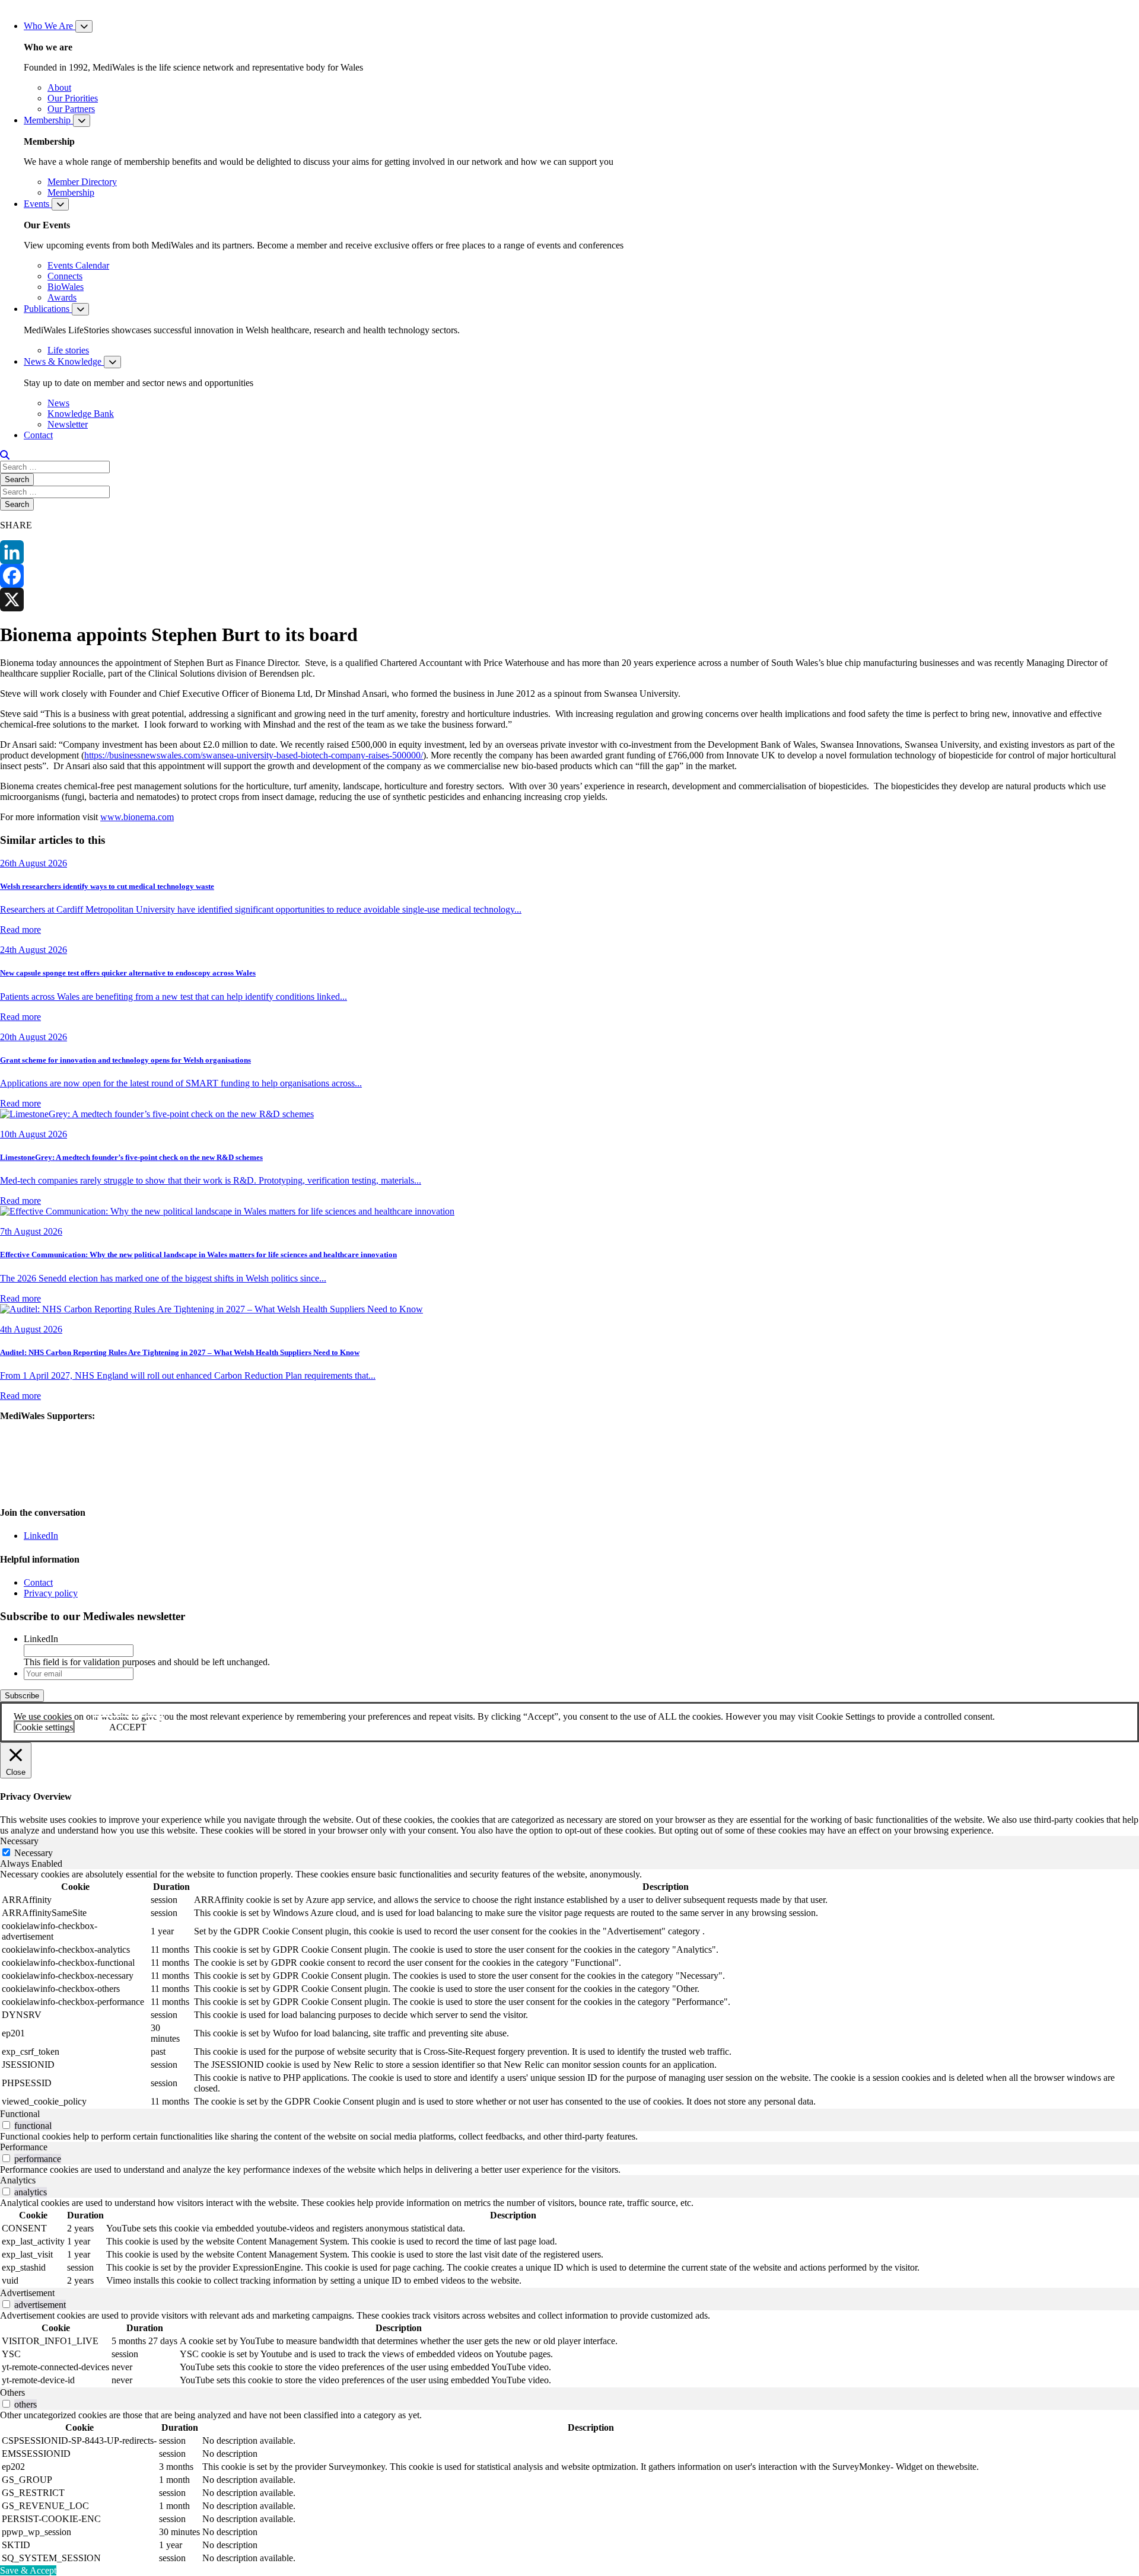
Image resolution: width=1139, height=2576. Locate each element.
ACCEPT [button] (128, 1727)
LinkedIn (41, 1536)
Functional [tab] (20, 2114)
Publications (48, 309)
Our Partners (71, 109)
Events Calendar (78, 265)
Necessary (34, 1853)
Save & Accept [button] (28, 2570)
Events (38, 204)
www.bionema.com (137, 817)
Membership (48, 120)
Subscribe (22, 1696)
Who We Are (50, 26)
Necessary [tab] (19, 1841)
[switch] (6, 2125)
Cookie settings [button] (44, 1727)
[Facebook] (569, 576)
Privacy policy (51, 1593)
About (59, 87)
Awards (62, 297)
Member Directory (82, 182)
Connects (65, 276)
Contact (38, 435)
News (58, 403)
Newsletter (68, 424)
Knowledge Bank (81, 414)
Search (17, 479)
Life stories (68, 350)
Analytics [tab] (18, 2180)
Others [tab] (12, 2392)
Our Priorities (73, 98)
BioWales (66, 287)
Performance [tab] (24, 2147)
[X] (569, 600)
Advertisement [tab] (27, 2293)
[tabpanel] (569, 1989)
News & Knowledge (64, 361)
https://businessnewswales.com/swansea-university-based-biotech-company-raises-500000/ (254, 755)
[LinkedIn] (569, 552)
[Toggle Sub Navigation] (84, 26)
